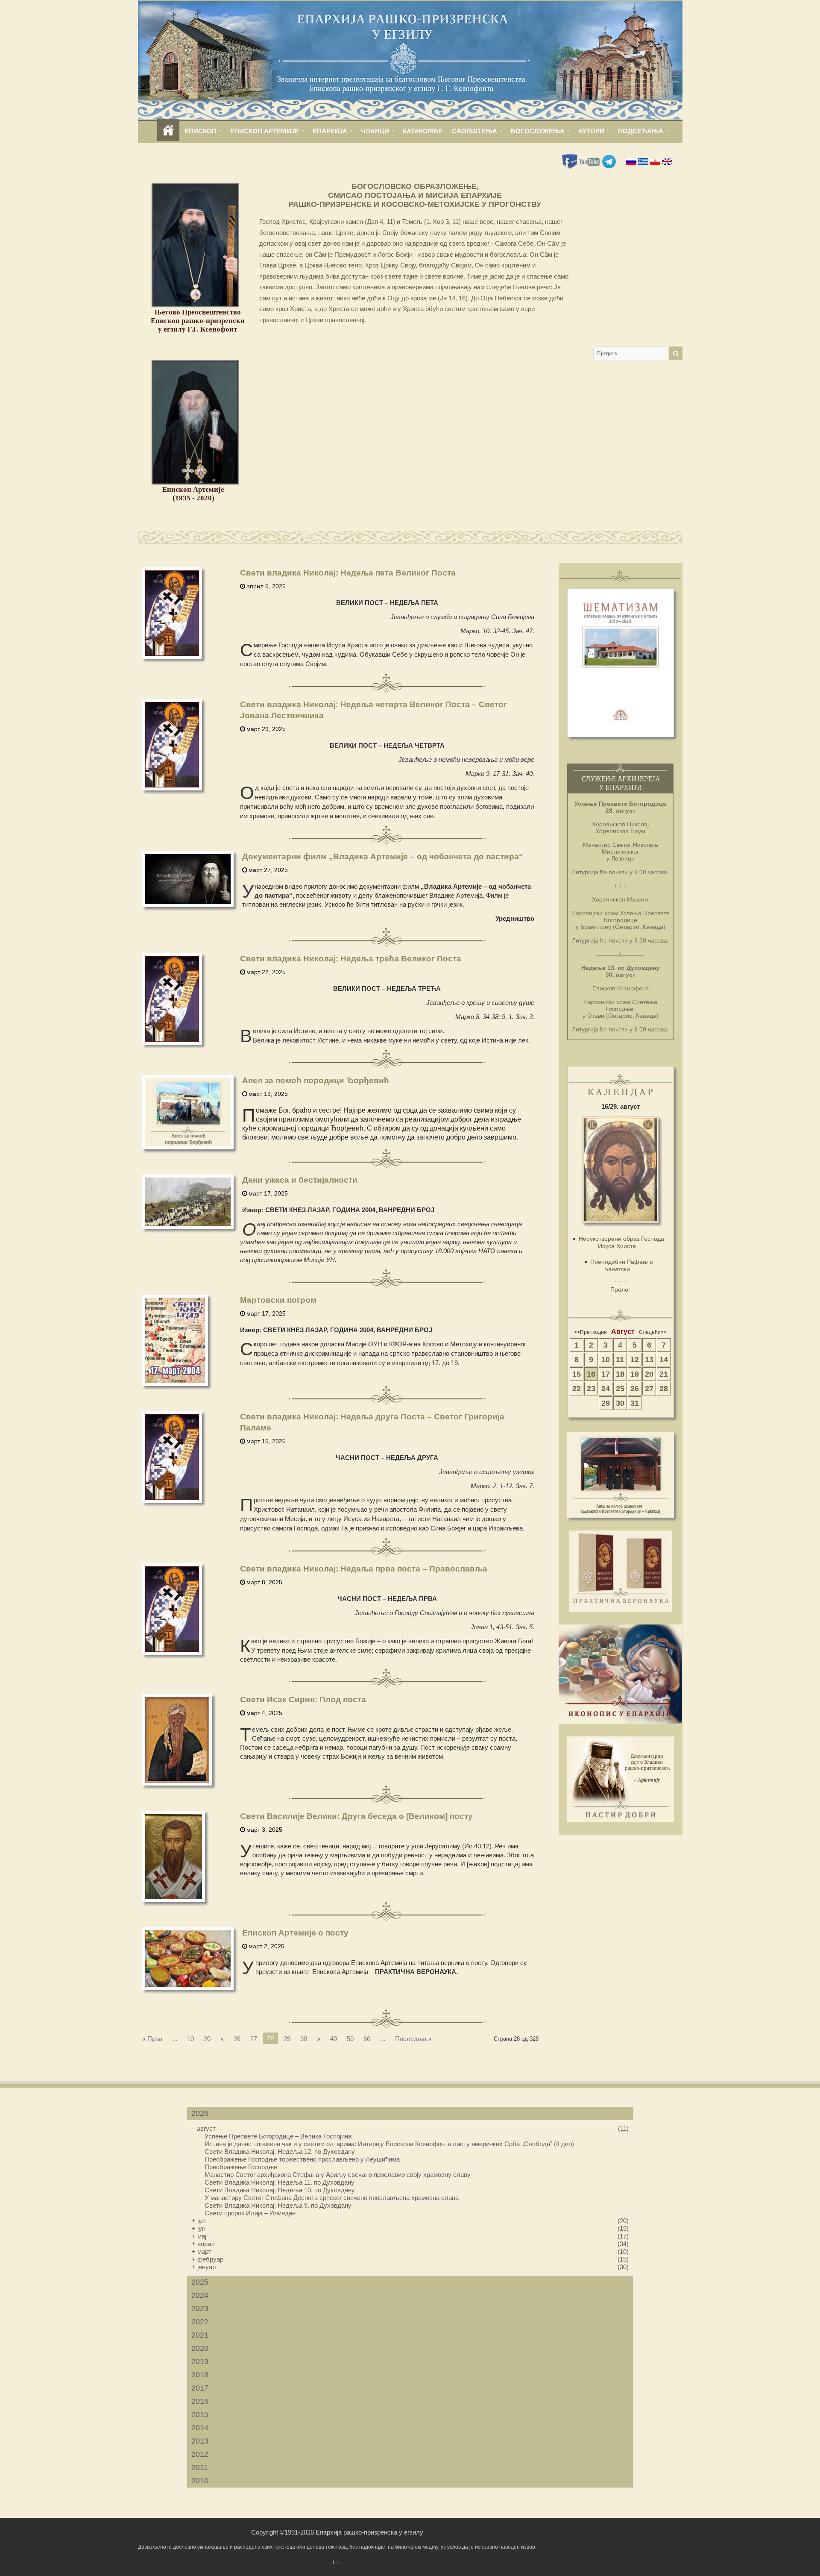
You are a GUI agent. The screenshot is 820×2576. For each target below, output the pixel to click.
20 (207, 2039)
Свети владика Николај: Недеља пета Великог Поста (348, 573)
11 (620, 1360)
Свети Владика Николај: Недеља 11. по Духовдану (280, 2182)
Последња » (413, 2039)
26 (237, 2039)
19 (635, 1374)
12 (635, 1360)
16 (591, 1374)
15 (577, 1374)
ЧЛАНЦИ (375, 131)
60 (367, 2039)
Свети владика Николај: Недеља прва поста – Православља (364, 1569)
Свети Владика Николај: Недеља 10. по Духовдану (280, 2190)
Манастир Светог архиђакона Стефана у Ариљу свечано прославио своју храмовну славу (338, 2175)
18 (620, 1374)
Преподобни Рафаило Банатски (622, 1265)
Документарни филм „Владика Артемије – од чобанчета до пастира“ (383, 856)
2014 (200, 2428)
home (168, 131)
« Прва (152, 2039)
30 (304, 2039)
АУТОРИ (591, 131)
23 (591, 1389)
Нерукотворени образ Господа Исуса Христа (621, 1242)
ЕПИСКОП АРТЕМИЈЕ (265, 131)
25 (620, 1389)
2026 (200, 2113)
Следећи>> (653, 1332)
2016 (200, 2401)
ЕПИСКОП (201, 131)
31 (635, 1403)
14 (664, 1360)
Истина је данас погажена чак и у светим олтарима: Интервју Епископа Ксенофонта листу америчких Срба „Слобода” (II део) (389, 2144)
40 (334, 2039)
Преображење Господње (241, 2167)
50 (350, 2039)
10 (190, 2039)
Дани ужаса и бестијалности (300, 1180)
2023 (200, 2309)
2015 (200, 2414)
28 (664, 1389)
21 (664, 1374)
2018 (200, 2375)
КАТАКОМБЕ (423, 131)
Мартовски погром (278, 1300)
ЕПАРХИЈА (330, 131)
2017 (200, 2388)
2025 (200, 2282)
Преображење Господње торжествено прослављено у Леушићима (302, 2159)
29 (287, 2039)
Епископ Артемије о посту (295, 1933)
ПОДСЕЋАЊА (641, 131)
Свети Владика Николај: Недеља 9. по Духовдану (278, 2205)
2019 (200, 2362)
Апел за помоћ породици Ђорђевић (316, 1080)
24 (606, 1389)
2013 (200, 2441)
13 (649, 1360)
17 (606, 1374)
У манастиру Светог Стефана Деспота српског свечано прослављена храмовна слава (332, 2198)
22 (577, 1389)
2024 (200, 2295)
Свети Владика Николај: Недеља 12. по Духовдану (280, 2152)
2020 (200, 2348)
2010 (200, 2481)
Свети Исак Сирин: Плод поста (303, 1699)
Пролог (620, 1289)
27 (254, 2039)
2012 (200, 2454)
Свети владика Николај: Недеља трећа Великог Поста (351, 959)
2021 (200, 2335)
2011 (200, 2467)
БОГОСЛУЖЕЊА (538, 131)
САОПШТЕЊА (474, 131)
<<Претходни (590, 1332)
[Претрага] (676, 353)
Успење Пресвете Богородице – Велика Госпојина (278, 2136)
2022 (200, 2322)
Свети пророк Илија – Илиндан (250, 2213)
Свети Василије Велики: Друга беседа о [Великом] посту (356, 1816)
